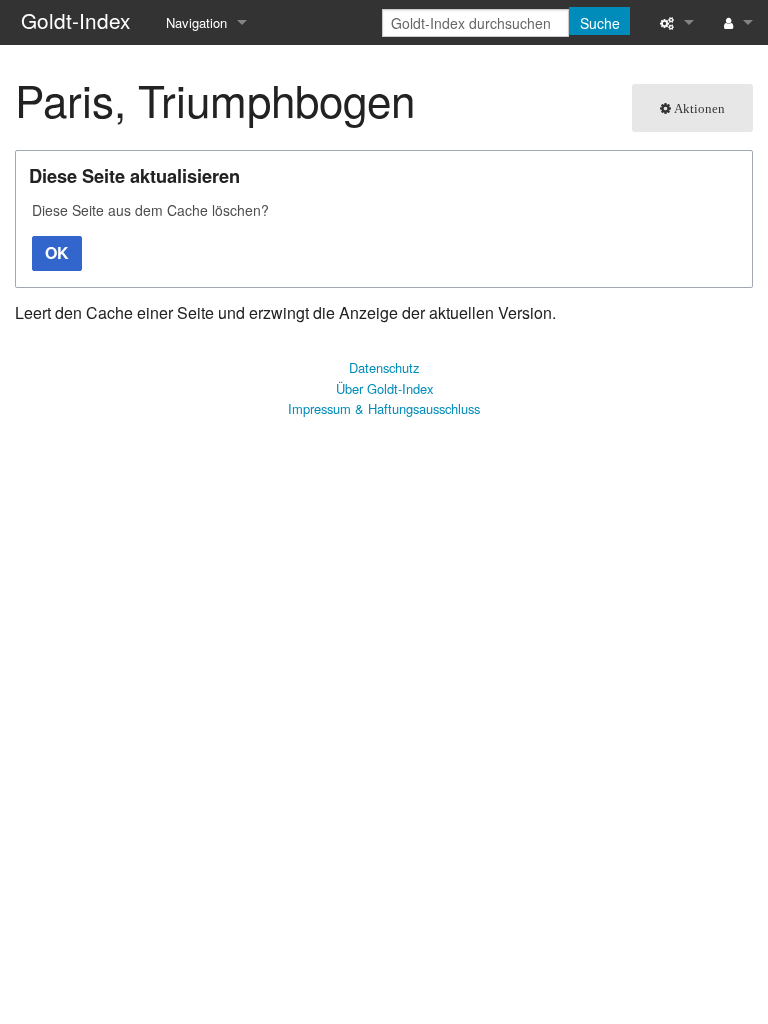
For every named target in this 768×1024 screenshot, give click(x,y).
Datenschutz (384, 367)
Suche (600, 23)
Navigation (196, 22)
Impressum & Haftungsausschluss (384, 408)
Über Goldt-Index (384, 388)
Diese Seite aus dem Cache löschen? (150, 210)
